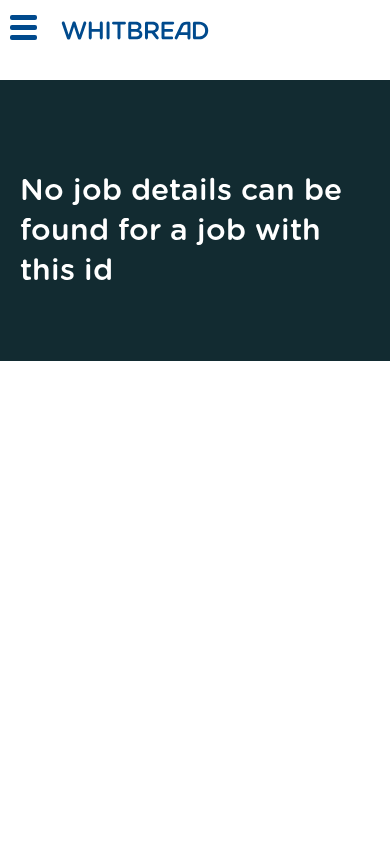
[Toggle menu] (22, 27)
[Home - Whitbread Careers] (152, 30)
